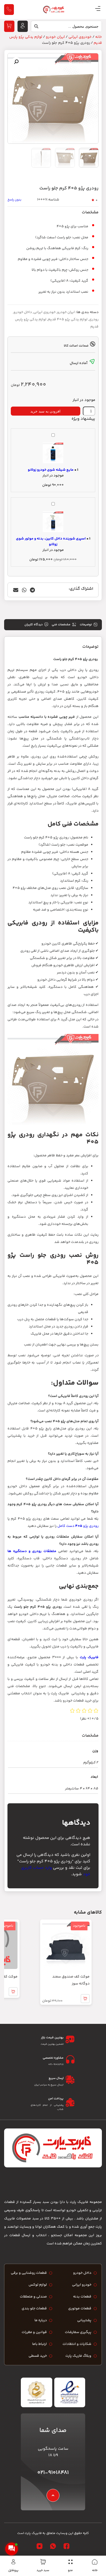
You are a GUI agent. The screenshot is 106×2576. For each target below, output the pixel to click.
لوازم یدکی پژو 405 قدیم (68, 319)
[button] (16, 62)
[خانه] (95, 2562)
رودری (94, 319)
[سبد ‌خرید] (43, 2562)
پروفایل (13, 2570)
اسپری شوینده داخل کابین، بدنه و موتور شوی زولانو (51, 542)
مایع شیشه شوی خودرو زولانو (51, 470)
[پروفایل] (13, 2562)
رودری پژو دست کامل (78, 1526)
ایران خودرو (55, 37)
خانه (95, 2570)
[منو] (70, 2562)
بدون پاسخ (14, 200)
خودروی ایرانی (80, 37)
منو (70, 2570)
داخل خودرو (23, 312)
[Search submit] (35, 28)
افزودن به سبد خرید (45, 411)
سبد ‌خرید (43, 2570)
